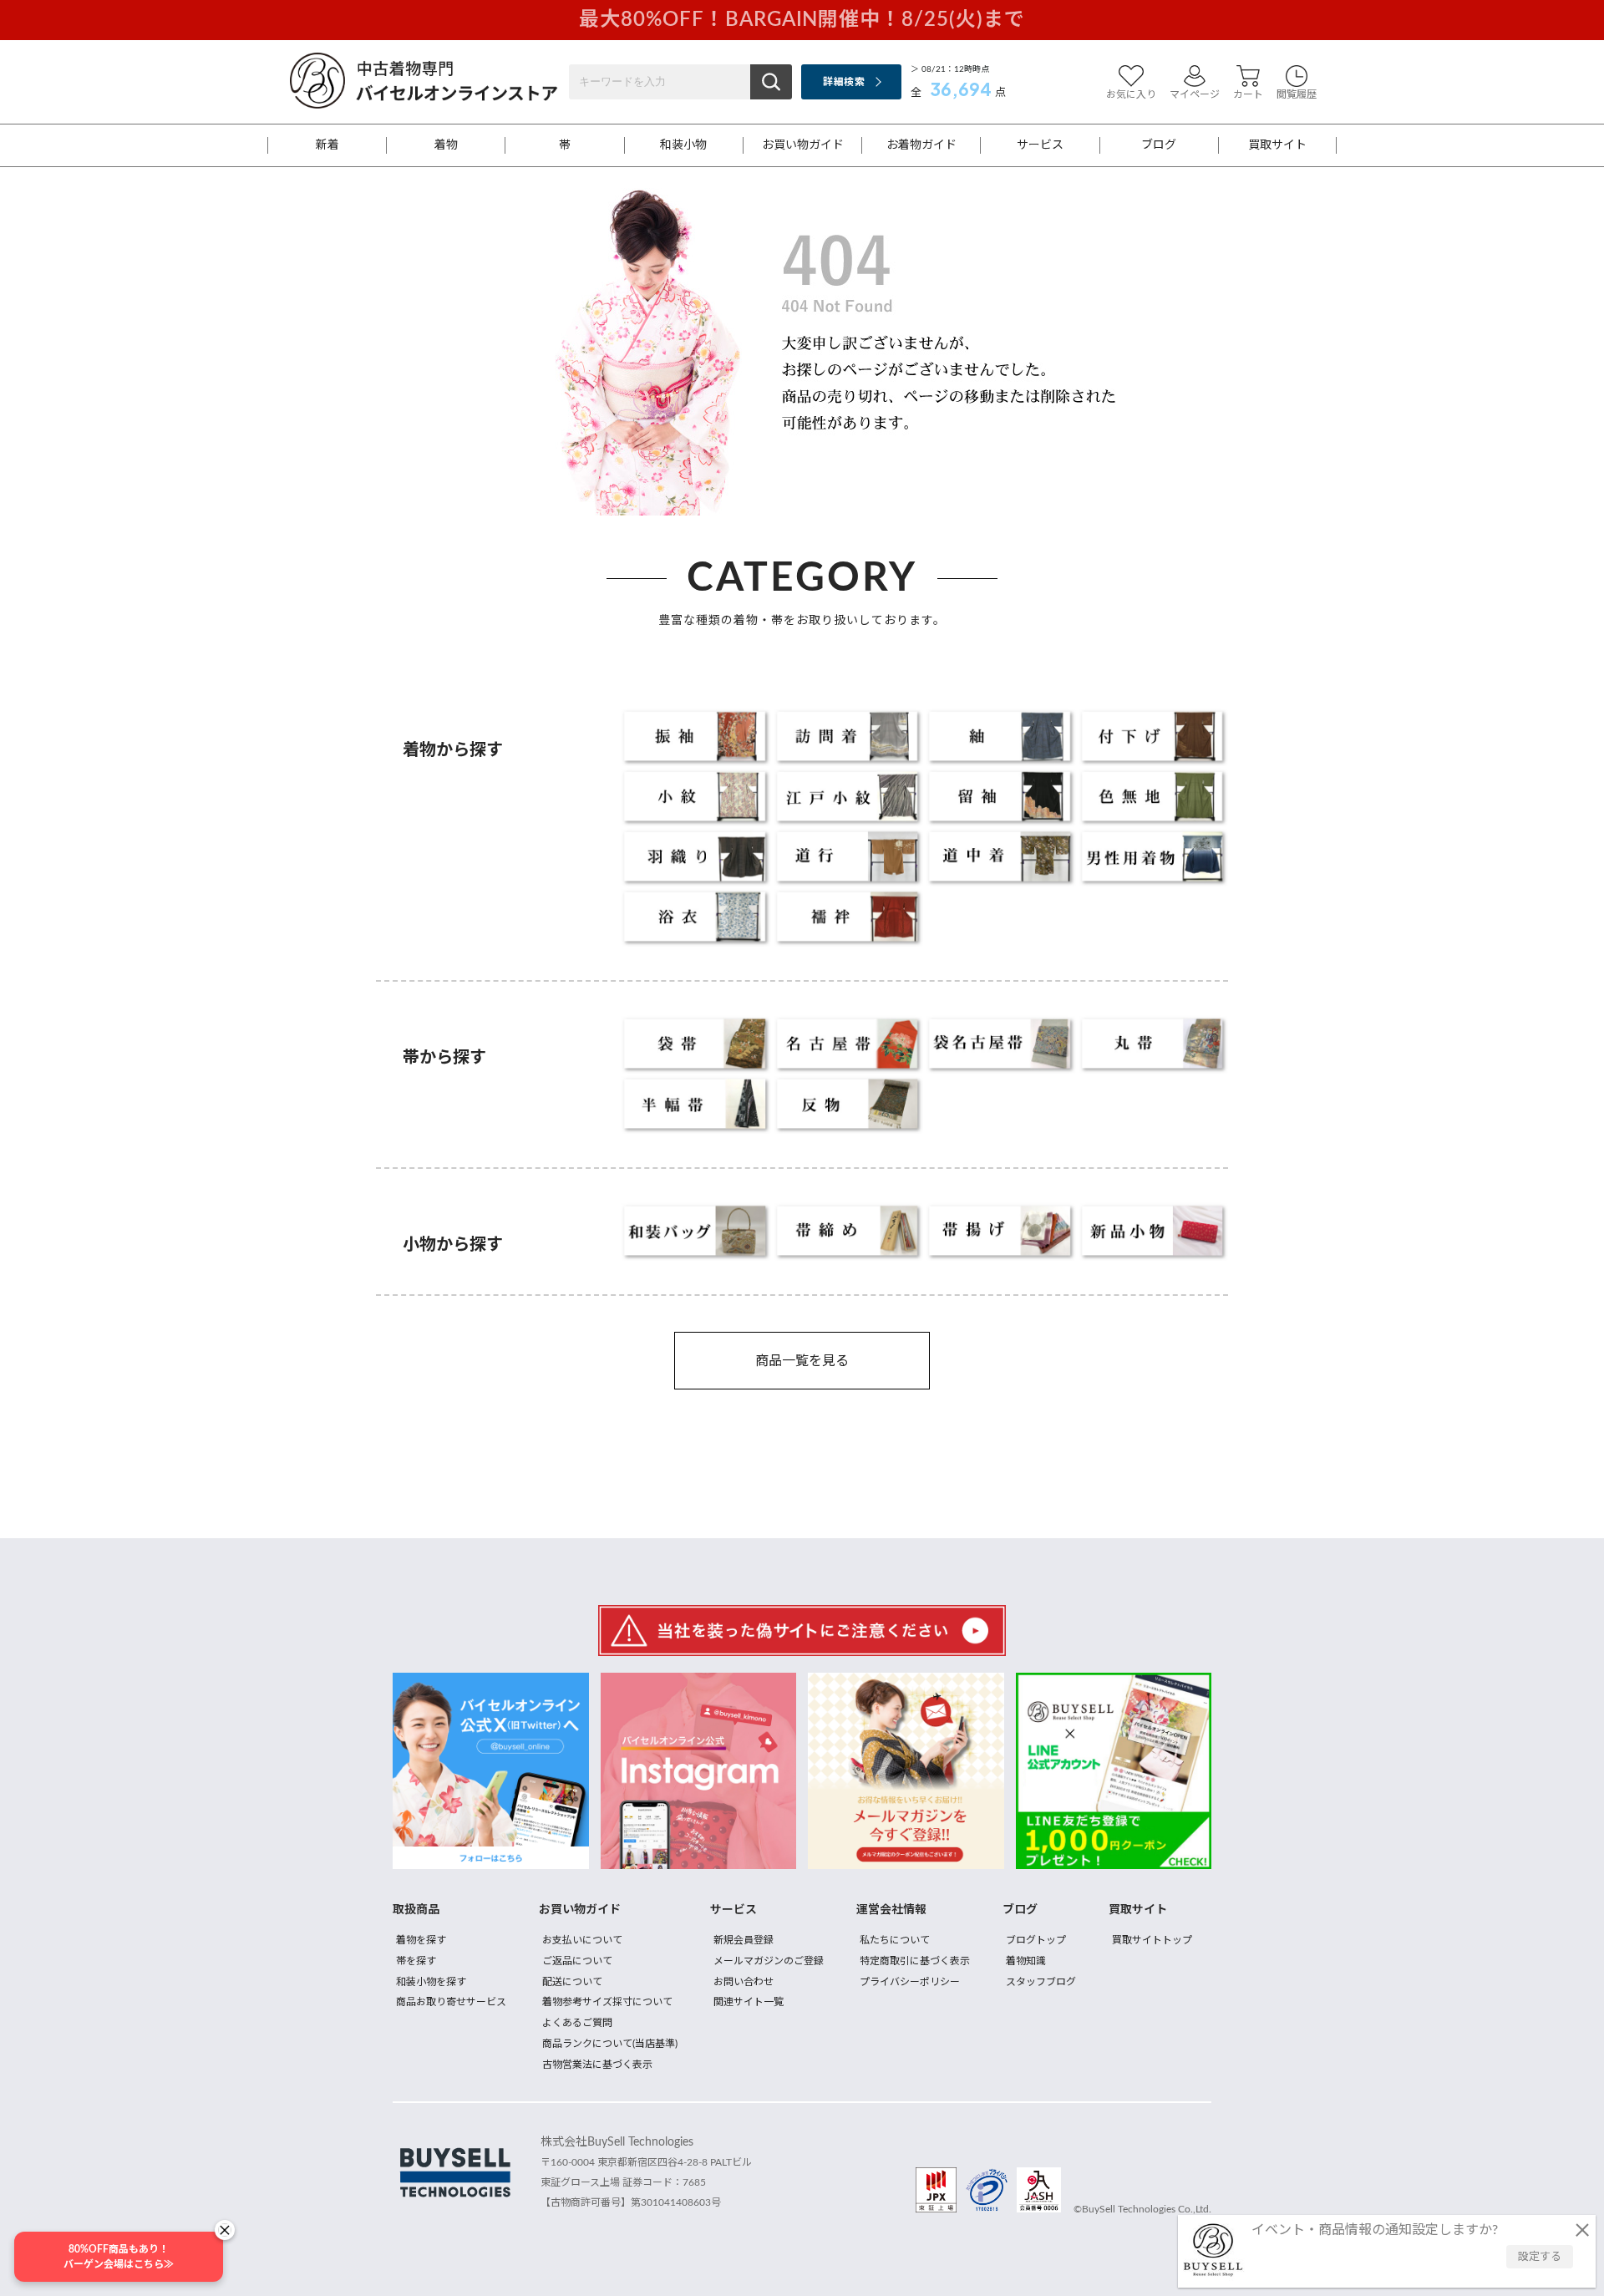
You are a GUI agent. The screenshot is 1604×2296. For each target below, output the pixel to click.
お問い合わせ (744, 1982)
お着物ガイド (921, 145)
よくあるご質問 (577, 2023)
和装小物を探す (431, 1982)
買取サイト (1277, 145)
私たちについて (895, 1940)
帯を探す (416, 1961)
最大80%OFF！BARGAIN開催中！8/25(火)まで (802, 20)
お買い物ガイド (803, 145)
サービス (1040, 145)
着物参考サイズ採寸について (607, 2002)
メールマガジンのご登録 (769, 1961)
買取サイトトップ (1152, 1940)
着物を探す (421, 1940)
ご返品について (577, 1961)
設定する (1540, 2257)
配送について (572, 1982)
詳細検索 (843, 82)
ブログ (1159, 145)
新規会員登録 (744, 1940)
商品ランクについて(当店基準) (610, 2044)
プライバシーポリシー (910, 1982)
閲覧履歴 (1297, 94)
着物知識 (1026, 1961)
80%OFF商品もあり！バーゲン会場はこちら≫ (119, 2257)
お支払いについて (582, 1940)
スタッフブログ (1041, 1982)
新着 (327, 145)
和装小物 (683, 145)
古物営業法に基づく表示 (597, 2065)
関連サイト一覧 (749, 2002)
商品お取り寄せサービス (451, 2002)
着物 (446, 145)
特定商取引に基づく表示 (915, 1961)
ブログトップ (1036, 1940)
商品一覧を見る (802, 1361)
